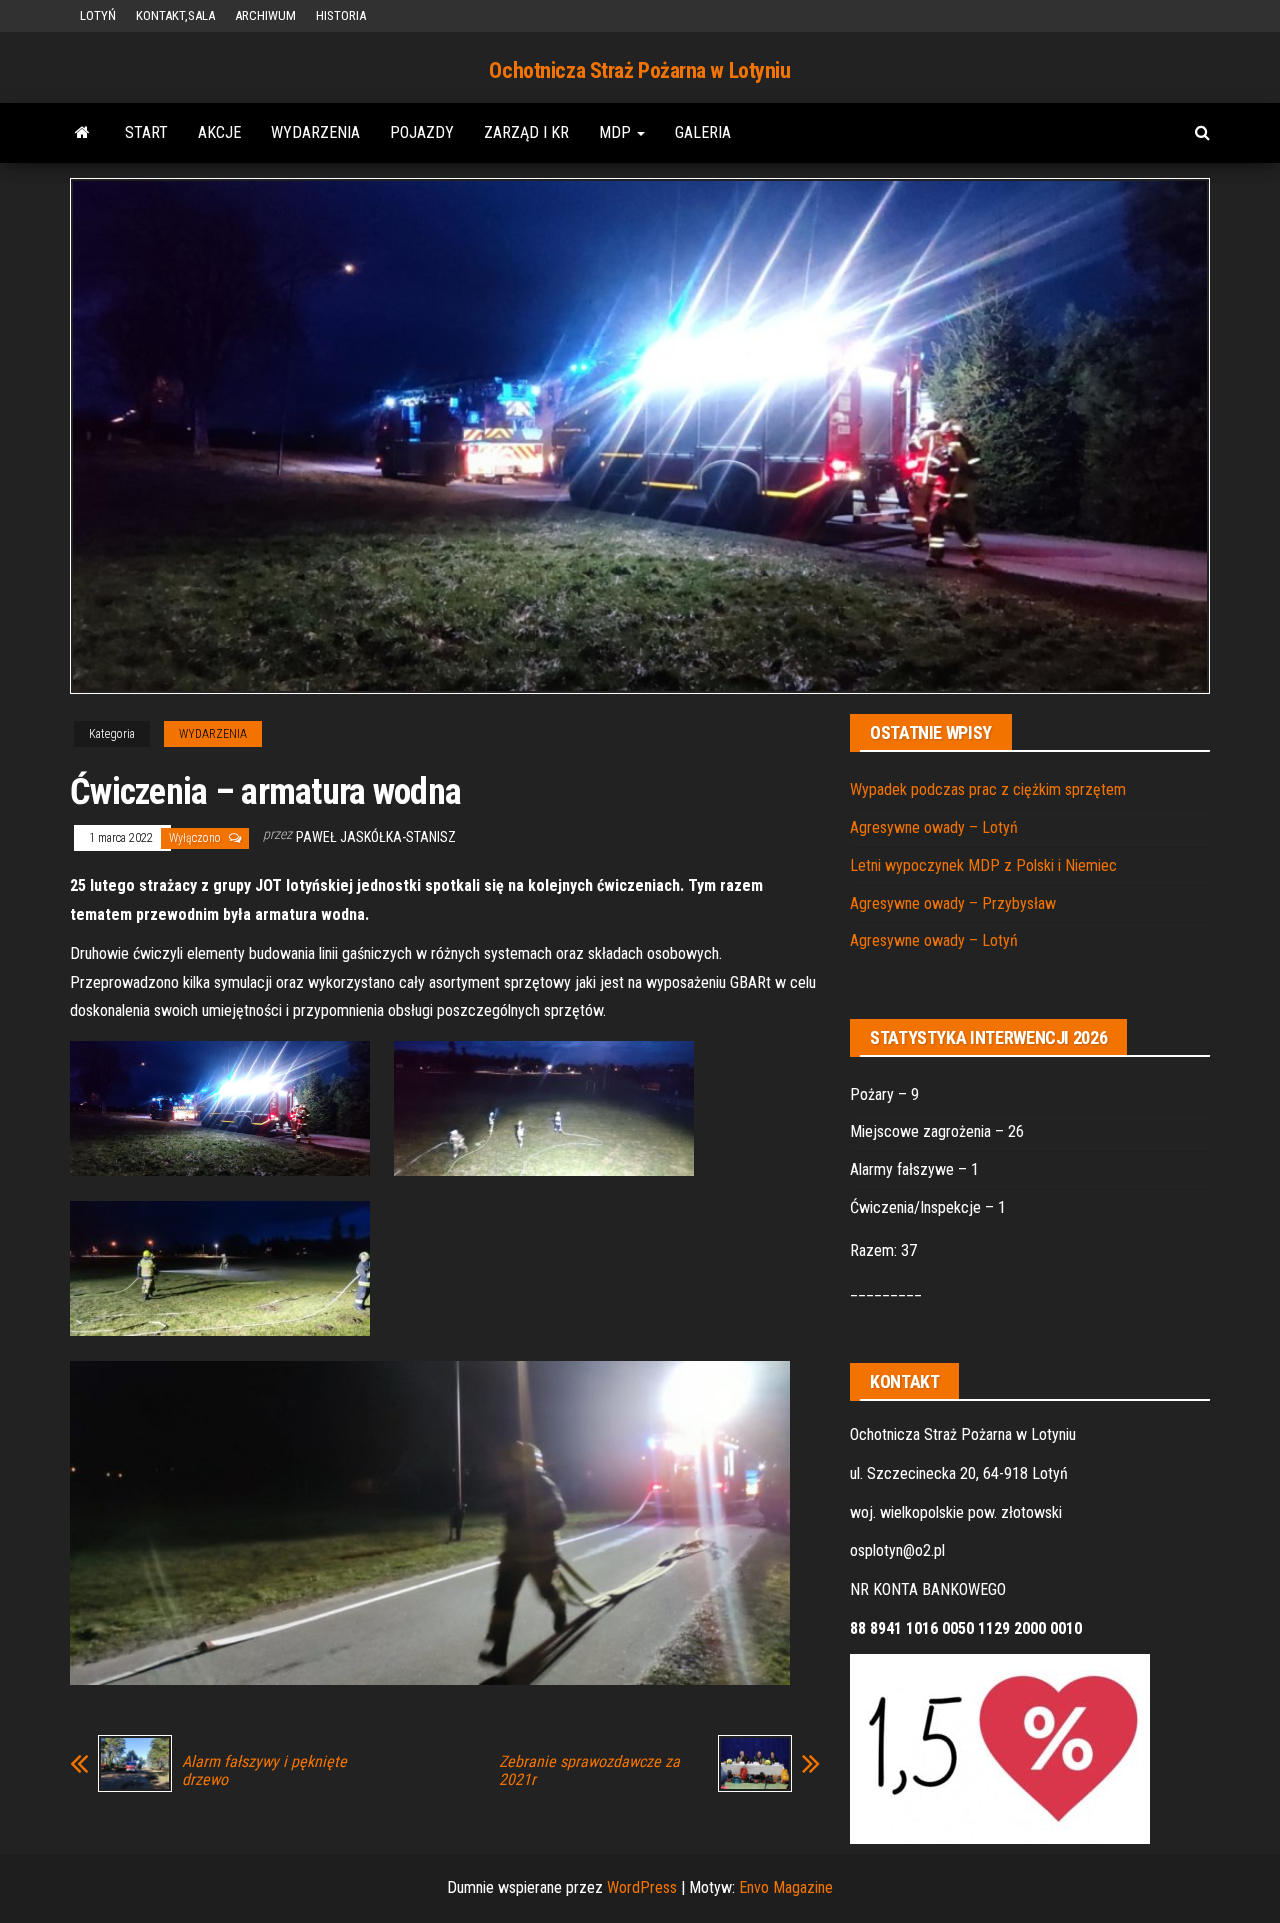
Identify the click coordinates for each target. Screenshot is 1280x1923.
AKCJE (219, 132)
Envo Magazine (786, 1887)
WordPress (642, 1887)
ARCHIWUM (265, 15)
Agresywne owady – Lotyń (934, 827)
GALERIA (703, 132)
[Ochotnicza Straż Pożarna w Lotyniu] (82, 133)
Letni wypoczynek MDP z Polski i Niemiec (983, 865)
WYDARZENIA (315, 132)
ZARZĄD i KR (526, 132)
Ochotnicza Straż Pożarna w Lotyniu (639, 70)
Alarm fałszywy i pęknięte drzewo (264, 1771)
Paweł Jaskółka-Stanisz (376, 837)
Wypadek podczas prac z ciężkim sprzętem (988, 789)
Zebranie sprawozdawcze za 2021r (589, 1771)
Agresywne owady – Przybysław (953, 903)
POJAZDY (422, 132)
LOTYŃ (98, 15)
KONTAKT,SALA (175, 15)
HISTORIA (341, 15)
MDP (617, 132)
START (146, 132)
